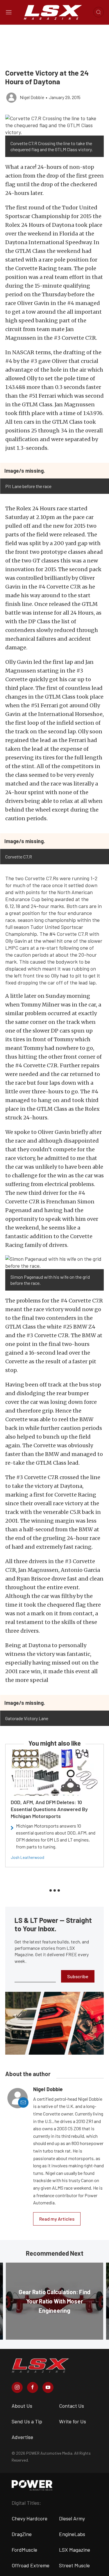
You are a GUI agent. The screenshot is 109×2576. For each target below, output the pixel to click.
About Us (22, 2406)
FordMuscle (24, 2550)
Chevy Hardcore (30, 2518)
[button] (54, 125)
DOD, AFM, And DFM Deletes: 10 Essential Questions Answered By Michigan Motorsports (49, 1809)
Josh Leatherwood (27, 1857)
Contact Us (72, 2406)
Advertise (22, 2437)
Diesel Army (72, 2518)
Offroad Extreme (31, 2565)
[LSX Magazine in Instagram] (17, 2387)
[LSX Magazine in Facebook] (33, 2387)
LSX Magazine (75, 2550)
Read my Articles (57, 2219)
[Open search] (99, 12)
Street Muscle (74, 2565)
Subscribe (78, 1976)
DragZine (22, 2534)
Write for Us (73, 2421)
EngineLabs (72, 2534)
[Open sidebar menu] (9, 12)
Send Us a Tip (27, 2421)
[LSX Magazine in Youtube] (48, 2387)
